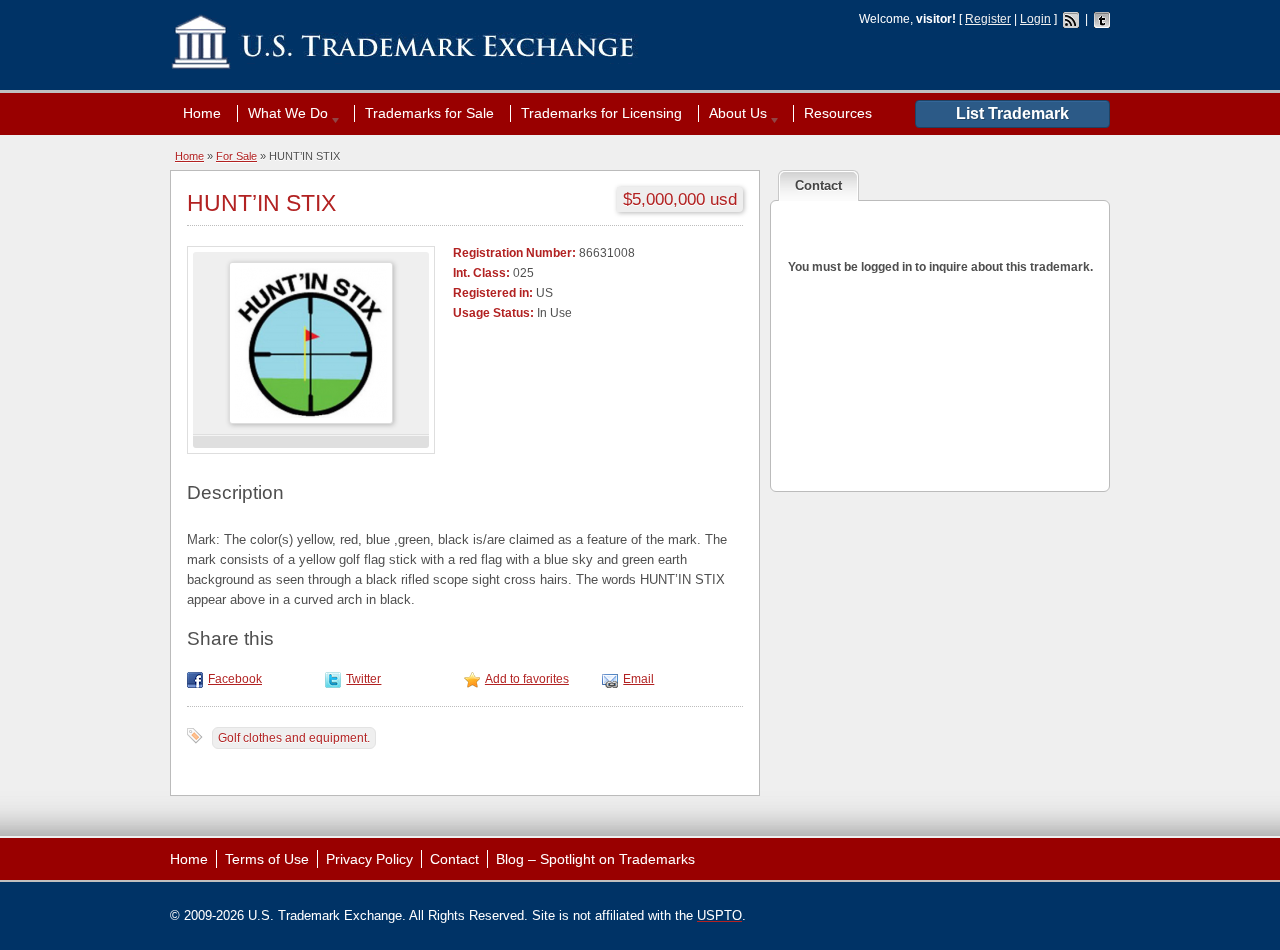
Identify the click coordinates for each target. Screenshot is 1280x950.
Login (1035, 19)
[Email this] (612, 679)
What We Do (283, 113)
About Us (733, 113)
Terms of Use (267, 859)
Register (988, 19)
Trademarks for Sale (429, 113)
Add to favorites (527, 679)
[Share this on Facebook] (197, 679)
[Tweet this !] (335, 679)
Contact (454, 859)
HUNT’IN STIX (261, 203)
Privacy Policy (369, 859)
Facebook (235, 679)
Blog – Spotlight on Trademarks (595, 859)
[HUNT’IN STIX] (474, 679)
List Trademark (1012, 113)
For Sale (236, 156)
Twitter (363, 679)
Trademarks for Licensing (601, 113)
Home (202, 113)
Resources (838, 113)
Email (638, 679)
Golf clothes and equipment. (294, 738)
